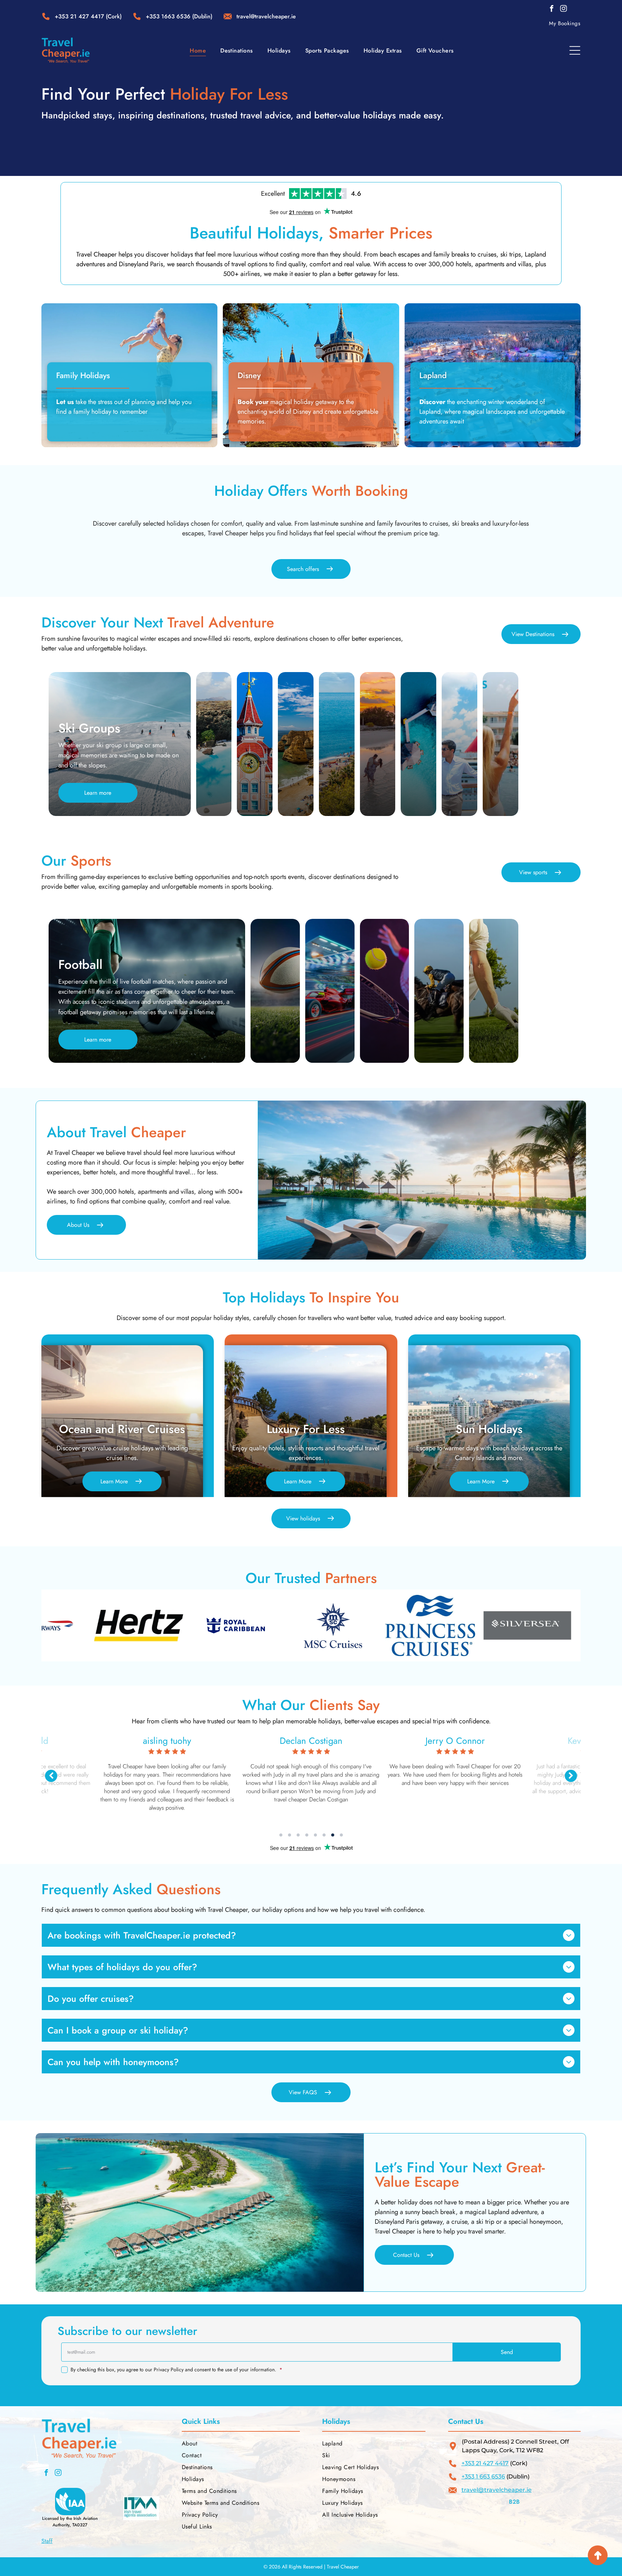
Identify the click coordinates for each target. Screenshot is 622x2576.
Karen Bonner (311, 1741)
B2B (514, 2502)
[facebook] (551, 10)
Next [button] (571, 1776)
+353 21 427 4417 (79, 16)
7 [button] (333, 1835)
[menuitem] (565, 23)
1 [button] (281, 1835)
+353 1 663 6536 (483, 2477)
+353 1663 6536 (168, 16)
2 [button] (289, 1835)
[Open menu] (575, 50)
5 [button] (315, 1835)
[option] (132, 1625)
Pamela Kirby (455, 1741)
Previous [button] (51, 1776)
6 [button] (324, 1835)
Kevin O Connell (167, 1741)
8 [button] (341, 1835)
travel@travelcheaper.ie (497, 2490)
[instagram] (563, 10)
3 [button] (298, 1835)
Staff (47, 2541)
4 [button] (307, 1835)
